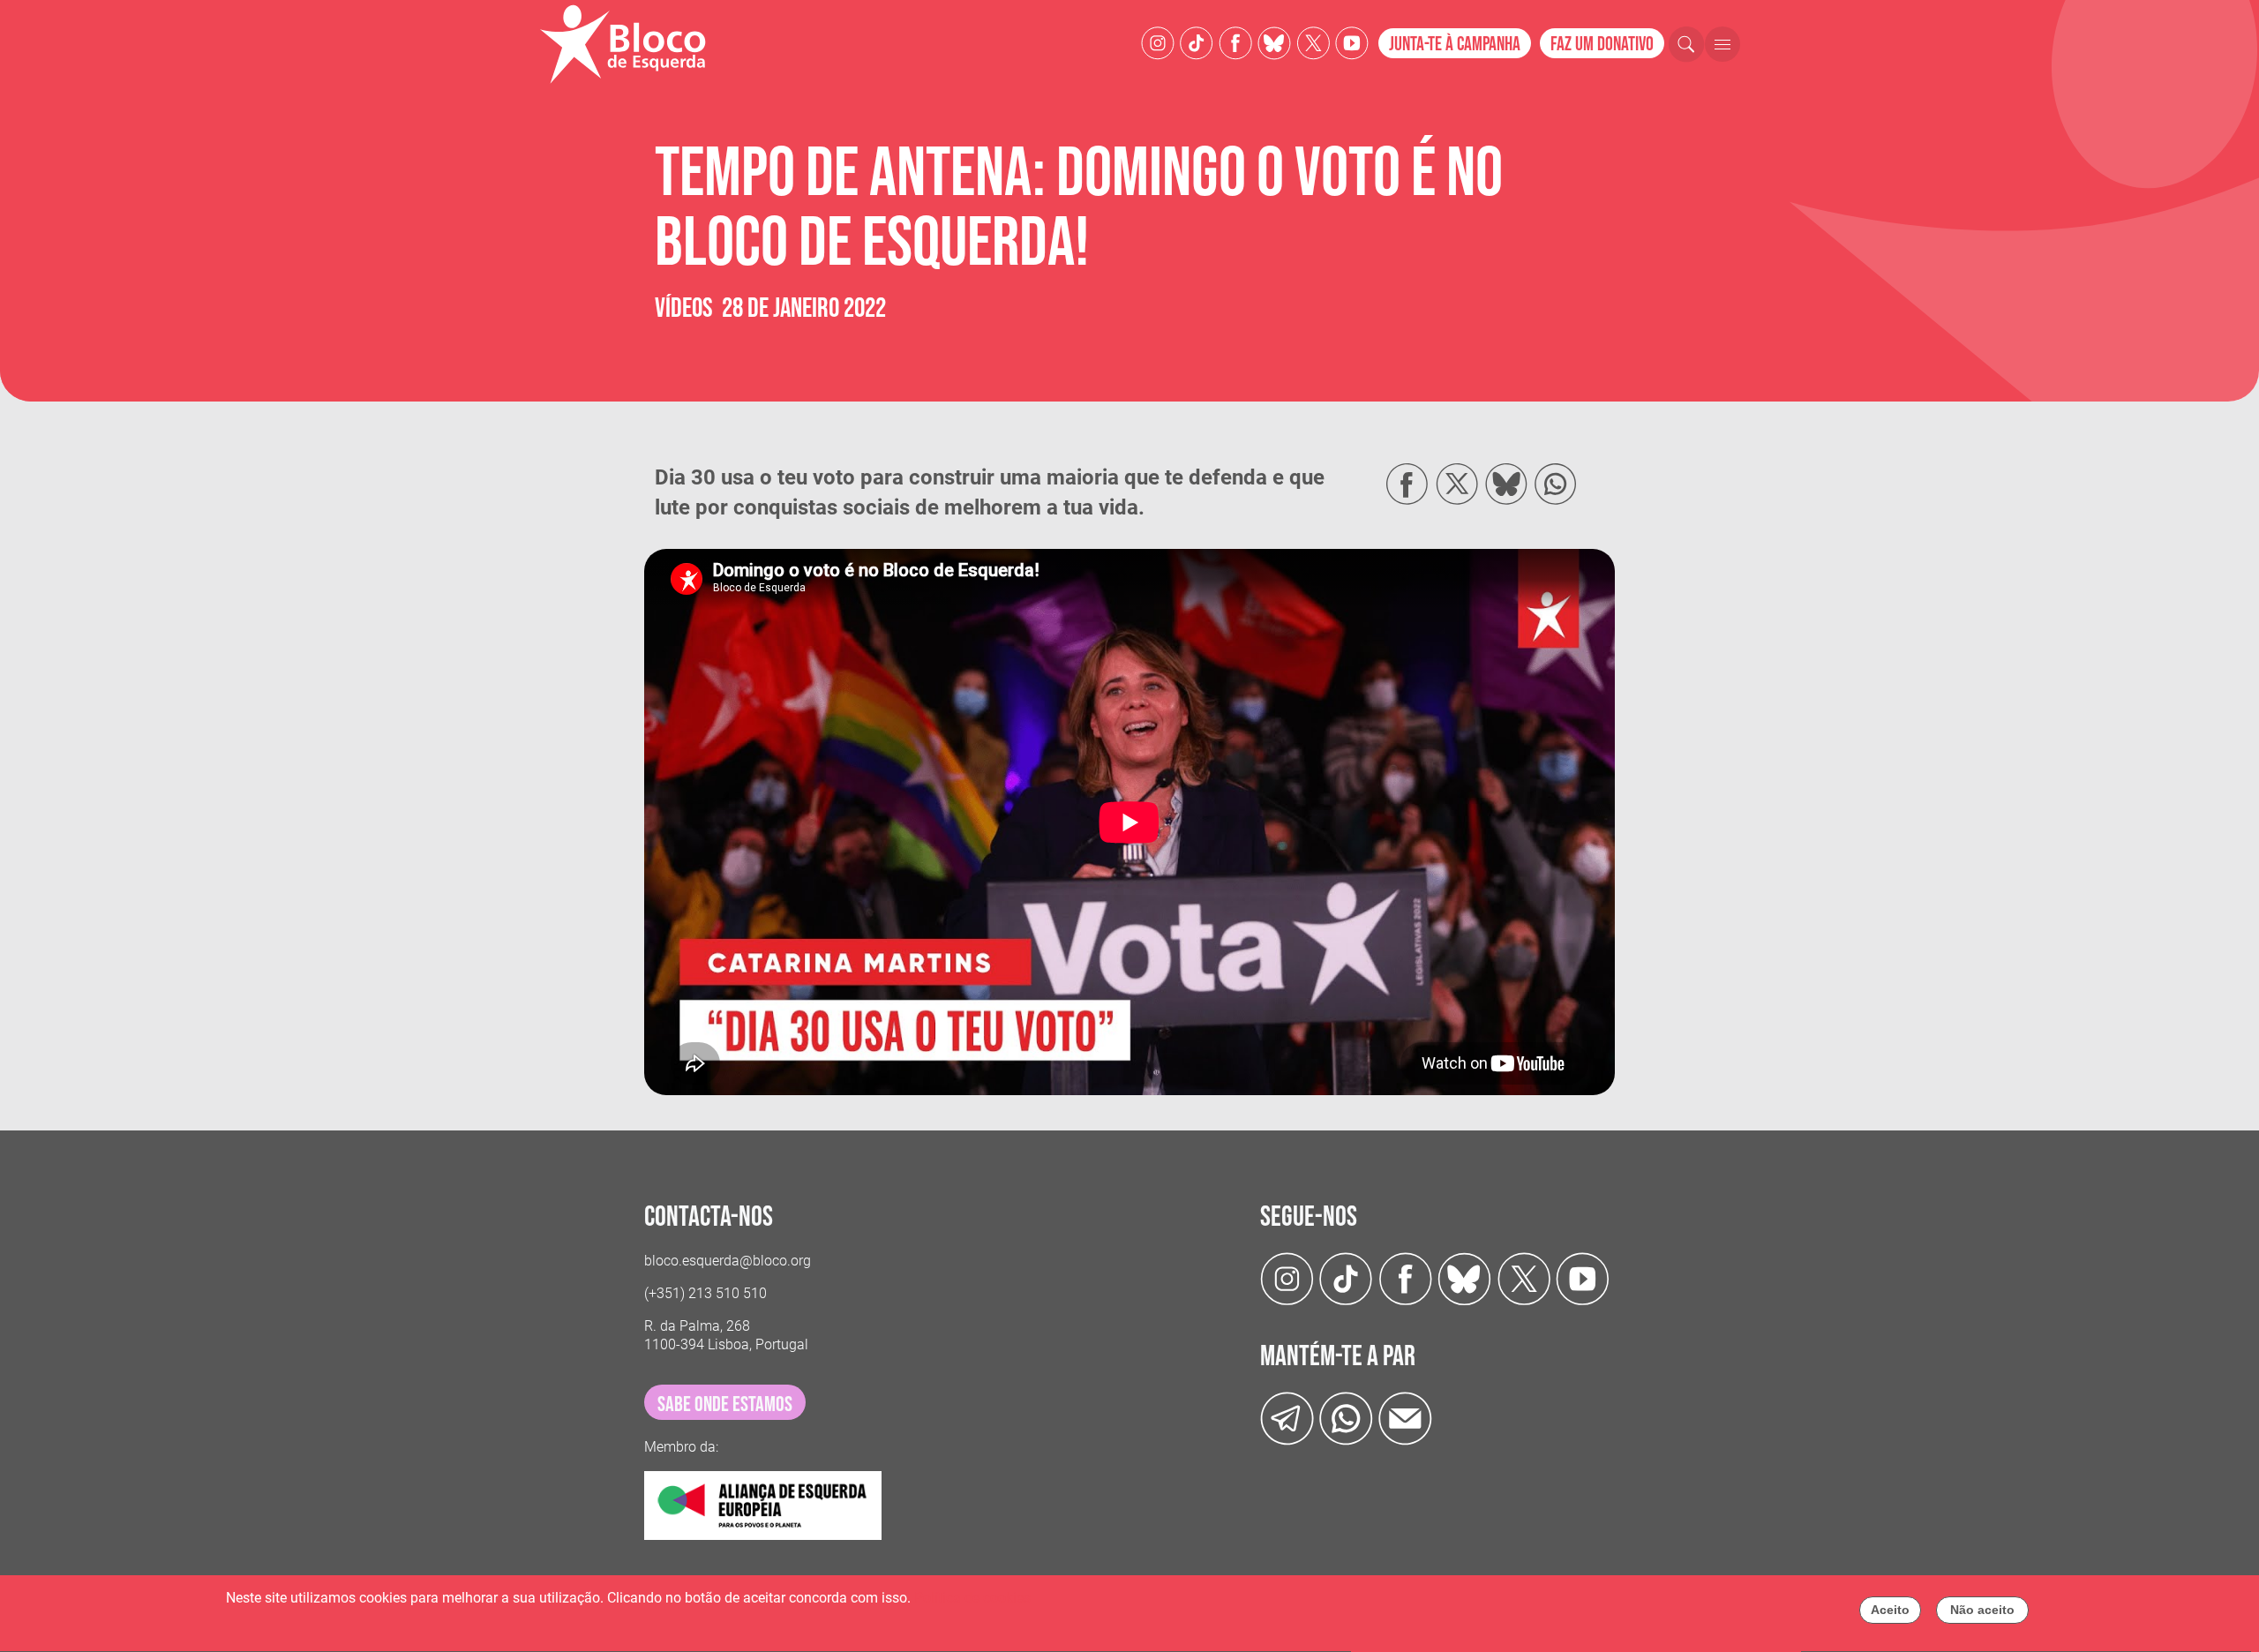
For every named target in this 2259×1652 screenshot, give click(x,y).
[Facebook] (1235, 42)
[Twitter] (1274, 42)
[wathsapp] (1346, 1418)
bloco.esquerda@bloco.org (728, 1261)
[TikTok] (1197, 42)
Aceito (1890, 1610)
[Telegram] (1287, 1418)
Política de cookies (972, 1598)
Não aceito (1982, 1610)
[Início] (630, 44)
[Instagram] (1158, 42)
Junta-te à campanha (1455, 45)
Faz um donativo (1602, 45)
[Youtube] (1352, 42)
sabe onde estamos (725, 1404)
